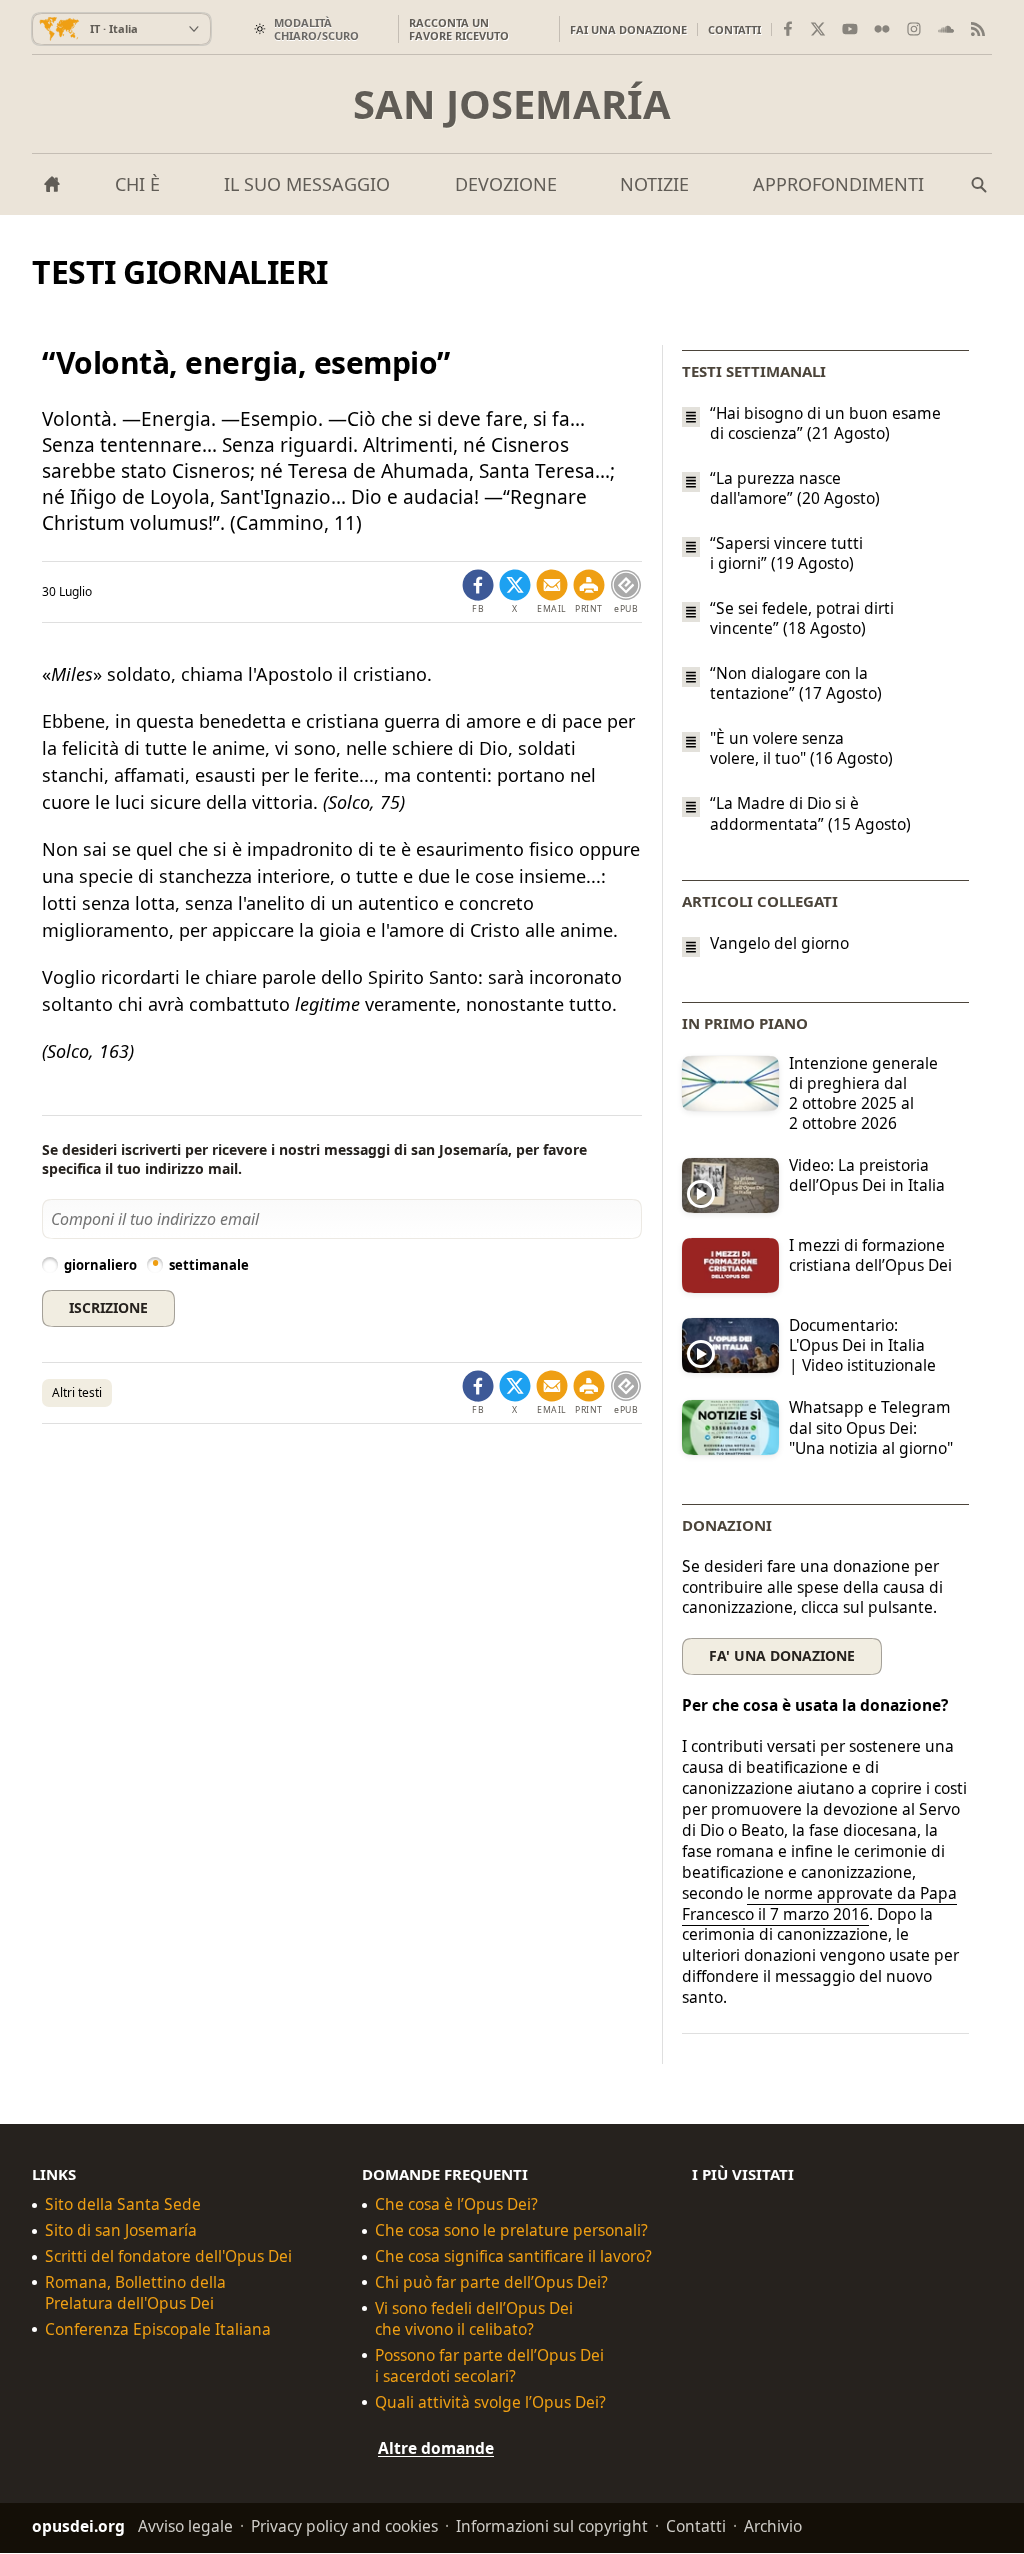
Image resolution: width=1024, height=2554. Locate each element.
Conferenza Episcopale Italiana (158, 2329)
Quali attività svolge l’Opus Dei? (490, 2402)
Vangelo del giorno (779, 943)
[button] (589, 592)
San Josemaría (512, 104)
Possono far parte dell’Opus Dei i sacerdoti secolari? (489, 2366)
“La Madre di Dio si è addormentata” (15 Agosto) (810, 814)
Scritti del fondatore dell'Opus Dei (168, 2256)
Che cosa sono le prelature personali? (511, 2230)
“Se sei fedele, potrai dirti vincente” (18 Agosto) (802, 618)
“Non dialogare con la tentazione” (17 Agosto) (796, 683)
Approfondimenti (838, 184)
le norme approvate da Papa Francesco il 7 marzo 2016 (819, 1903)
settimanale (209, 1265)
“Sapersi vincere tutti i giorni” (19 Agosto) (786, 553)
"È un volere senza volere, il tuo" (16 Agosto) (801, 748)
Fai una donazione (628, 29)
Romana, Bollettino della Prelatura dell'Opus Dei (135, 2293)
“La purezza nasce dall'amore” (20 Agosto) (795, 488)
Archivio (773, 2527)
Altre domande (436, 2448)
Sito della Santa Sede (123, 2204)
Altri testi (77, 1392)
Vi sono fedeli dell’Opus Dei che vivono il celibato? (474, 2319)
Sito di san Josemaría (121, 2230)
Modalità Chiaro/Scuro (316, 29)
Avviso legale (185, 2527)
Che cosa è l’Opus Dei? (456, 2204)
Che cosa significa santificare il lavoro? (513, 2256)
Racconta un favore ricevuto (459, 29)
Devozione (506, 184)
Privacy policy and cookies (344, 2527)
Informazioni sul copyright (552, 2527)
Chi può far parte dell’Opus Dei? (491, 2282)
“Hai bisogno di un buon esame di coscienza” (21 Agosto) (825, 423)
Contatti (734, 29)
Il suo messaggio (307, 184)
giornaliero (100, 1265)
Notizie (654, 184)
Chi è (137, 184)
